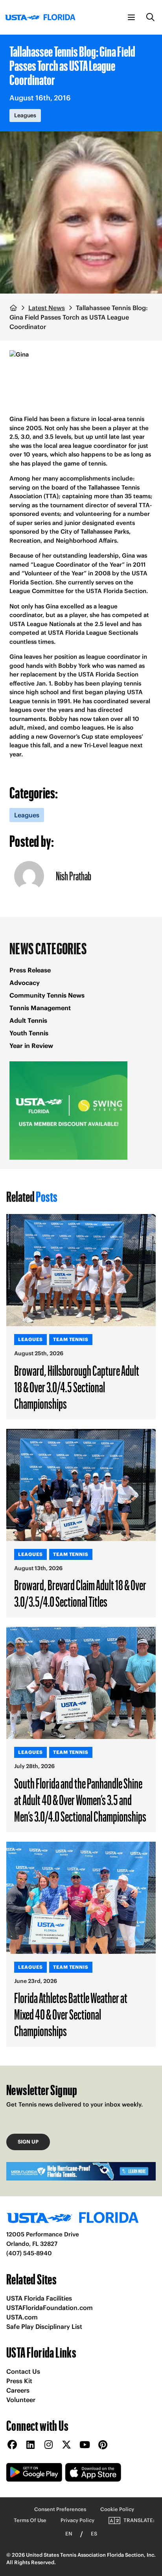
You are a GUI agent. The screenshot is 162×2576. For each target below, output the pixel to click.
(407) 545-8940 (29, 2253)
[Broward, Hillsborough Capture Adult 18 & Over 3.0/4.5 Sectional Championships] (81, 1270)
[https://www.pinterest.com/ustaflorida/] (103, 2445)
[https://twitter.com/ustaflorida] (66, 2445)
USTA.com (22, 2317)
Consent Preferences (60, 2509)
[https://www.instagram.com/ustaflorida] (48, 2445)
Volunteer (21, 2400)
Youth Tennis (29, 1033)
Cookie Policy (117, 2509)
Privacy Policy (77, 2520)
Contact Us (23, 2371)
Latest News (47, 308)
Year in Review (31, 1046)
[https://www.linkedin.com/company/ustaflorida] (30, 2445)
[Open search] (151, 17)
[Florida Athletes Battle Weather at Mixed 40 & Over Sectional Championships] (81, 1898)
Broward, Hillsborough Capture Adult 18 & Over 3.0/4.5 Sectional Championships (77, 1387)
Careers (18, 2390)
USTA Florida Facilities (39, 2298)
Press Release (30, 970)
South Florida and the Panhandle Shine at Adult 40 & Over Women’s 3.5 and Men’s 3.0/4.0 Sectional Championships (80, 1800)
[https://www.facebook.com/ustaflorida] (12, 2445)
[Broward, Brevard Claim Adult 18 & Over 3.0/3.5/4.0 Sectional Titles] (81, 1485)
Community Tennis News (47, 995)
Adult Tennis (28, 1020)
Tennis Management (40, 1008)
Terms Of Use (30, 2520)
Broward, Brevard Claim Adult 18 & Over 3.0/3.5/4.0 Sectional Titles (80, 1593)
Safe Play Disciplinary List (44, 2327)
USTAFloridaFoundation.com (50, 2308)
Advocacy (25, 983)
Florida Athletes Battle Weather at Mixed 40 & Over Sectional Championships (71, 2014)
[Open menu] (131, 17)
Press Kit (19, 2381)
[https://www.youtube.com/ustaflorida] (85, 2445)
